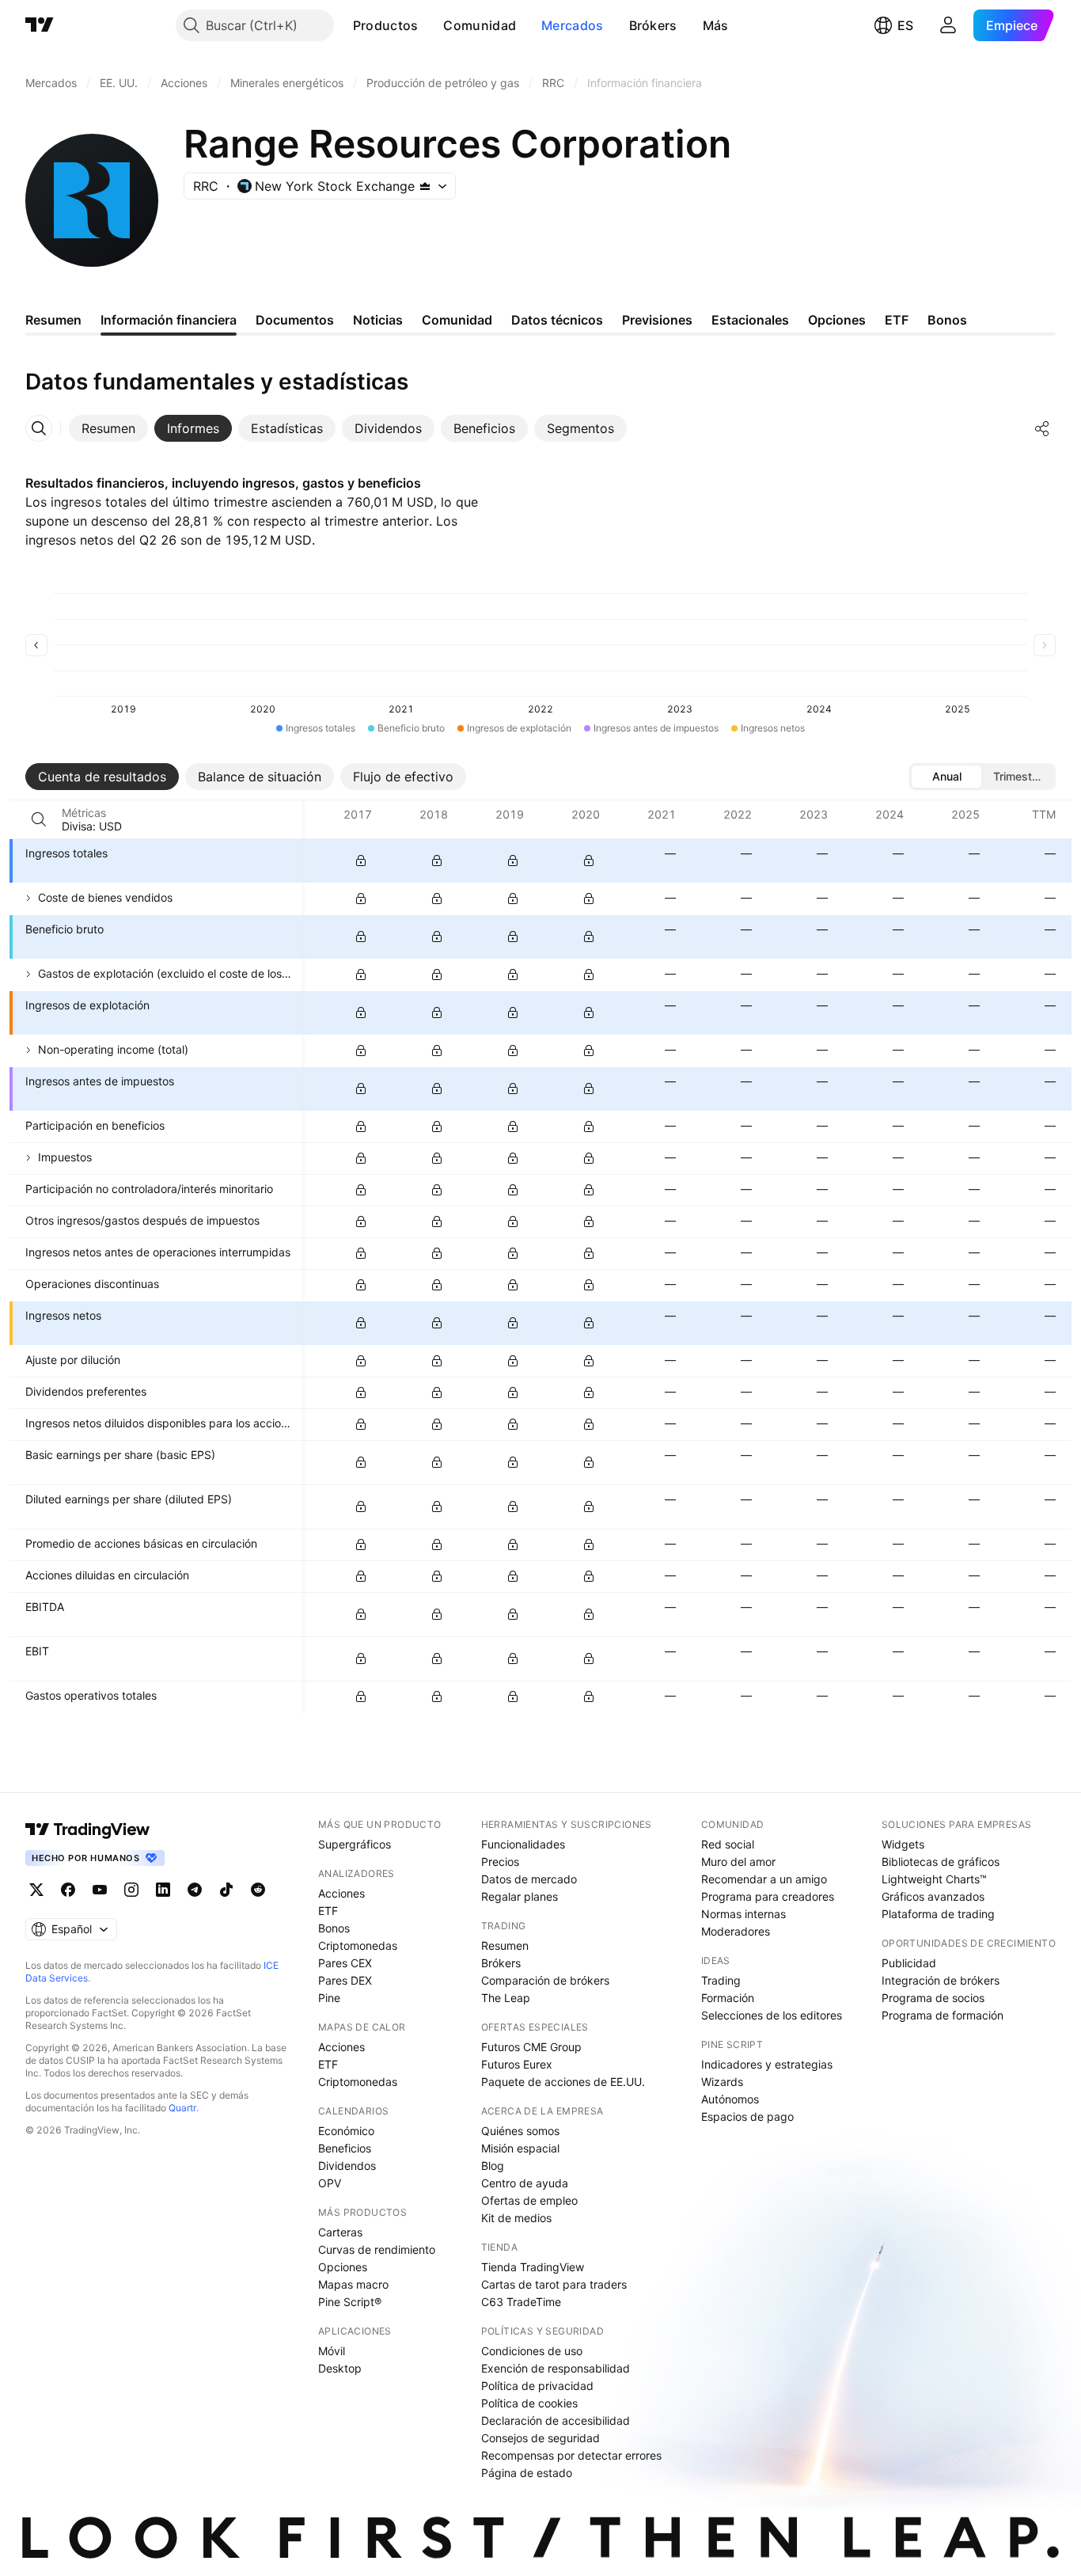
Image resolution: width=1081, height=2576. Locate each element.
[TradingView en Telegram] (195, 1890)
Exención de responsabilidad (556, 2368)
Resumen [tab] (53, 320)
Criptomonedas (358, 1945)
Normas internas (743, 1914)
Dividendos (347, 2166)
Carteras (340, 2232)
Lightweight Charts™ (934, 1879)
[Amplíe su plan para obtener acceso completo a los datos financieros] (361, 861)
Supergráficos (355, 1844)
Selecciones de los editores (772, 2015)
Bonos (334, 1928)
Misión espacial (520, 2148)
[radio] (946, 777)
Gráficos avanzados (933, 1896)
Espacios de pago (747, 2116)
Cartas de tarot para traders (554, 2284)
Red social (728, 1844)
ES (905, 25)
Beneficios (345, 2148)
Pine (329, 1998)
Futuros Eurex (517, 2064)
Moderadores (736, 1931)
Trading (721, 1980)
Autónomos (730, 2099)
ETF (328, 1911)
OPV (330, 2183)
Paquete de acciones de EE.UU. (563, 2082)
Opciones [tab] (837, 320)
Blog (493, 2166)
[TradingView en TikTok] (226, 1890)
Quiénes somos (520, 2131)
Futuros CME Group (531, 2047)
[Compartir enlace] (1042, 428)
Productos (386, 25)
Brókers (653, 25)
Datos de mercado (529, 1879)
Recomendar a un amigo (764, 1879)
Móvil (332, 2351)
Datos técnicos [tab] (557, 320)
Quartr (182, 2108)
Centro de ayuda (525, 2183)
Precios (500, 1862)
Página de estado (527, 2473)
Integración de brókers (941, 1980)
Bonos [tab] (947, 320)
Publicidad (909, 1963)
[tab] (108, 428)
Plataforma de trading (938, 1914)
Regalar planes (520, 1896)
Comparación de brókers (545, 1980)
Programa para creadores (768, 1896)
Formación (728, 1998)
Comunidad (480, 25)
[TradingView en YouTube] (100, 1890)
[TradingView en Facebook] (68, 1890)
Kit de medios (516, 2218)
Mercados (572, 25)
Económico (346, 2131)
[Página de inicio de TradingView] (40, 25)
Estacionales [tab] (750, 320)
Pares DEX (345, 1980)
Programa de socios (933, 1998)
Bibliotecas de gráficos (941, 1862)
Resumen (505, 1945)
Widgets (903, 1844)
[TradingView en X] (36, 1890)
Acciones (341, 1893)
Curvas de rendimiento (377, 2249)
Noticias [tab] (378, 320)
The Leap (506, 1998)
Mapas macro (353, 2284)
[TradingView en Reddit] (258, 1890)
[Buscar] (39, 819)
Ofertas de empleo (529, 2200)
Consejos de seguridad (540, 2438)
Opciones (343, 2267)
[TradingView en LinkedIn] (163, 1890)
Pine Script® (350, 2302)
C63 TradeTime (521, 2302)
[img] (425, 186)
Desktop (340, 2368)
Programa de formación (943, 2015)
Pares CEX (345, 1963)
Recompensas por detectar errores (571, 2455)
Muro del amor (738, 1862)
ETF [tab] (897, 320)
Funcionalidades (523, 1844)
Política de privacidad (537, 2386)
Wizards (722, 2082)
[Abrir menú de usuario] (948, 25)
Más (716, 25)
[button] (430, 25)
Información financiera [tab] (169, 320)
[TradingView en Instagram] (131, 1890)
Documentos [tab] (295, 320)
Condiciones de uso (532, 2351)
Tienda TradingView (533, 2267)
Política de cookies (529, 2403)
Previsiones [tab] (657, 320)
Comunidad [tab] (457, 320)
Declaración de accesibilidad (556, 2420)
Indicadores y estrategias (767, 2064)
